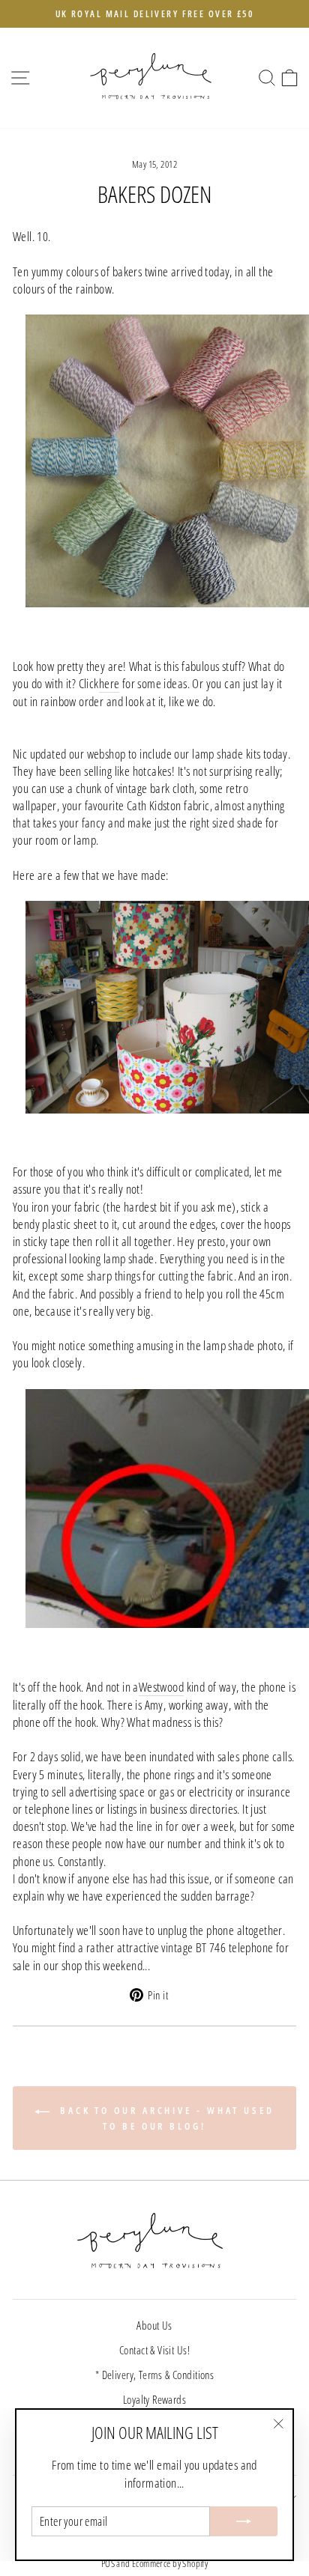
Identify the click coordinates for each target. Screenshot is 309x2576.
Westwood (161, 1687)
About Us (154, 2325)
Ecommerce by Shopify (170, 2564)
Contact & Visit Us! (154, 2350)
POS (108, 2564)
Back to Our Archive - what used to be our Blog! (165, 2118)
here (109, 683)
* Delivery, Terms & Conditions (154, 2375)
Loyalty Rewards (154, 2399)
